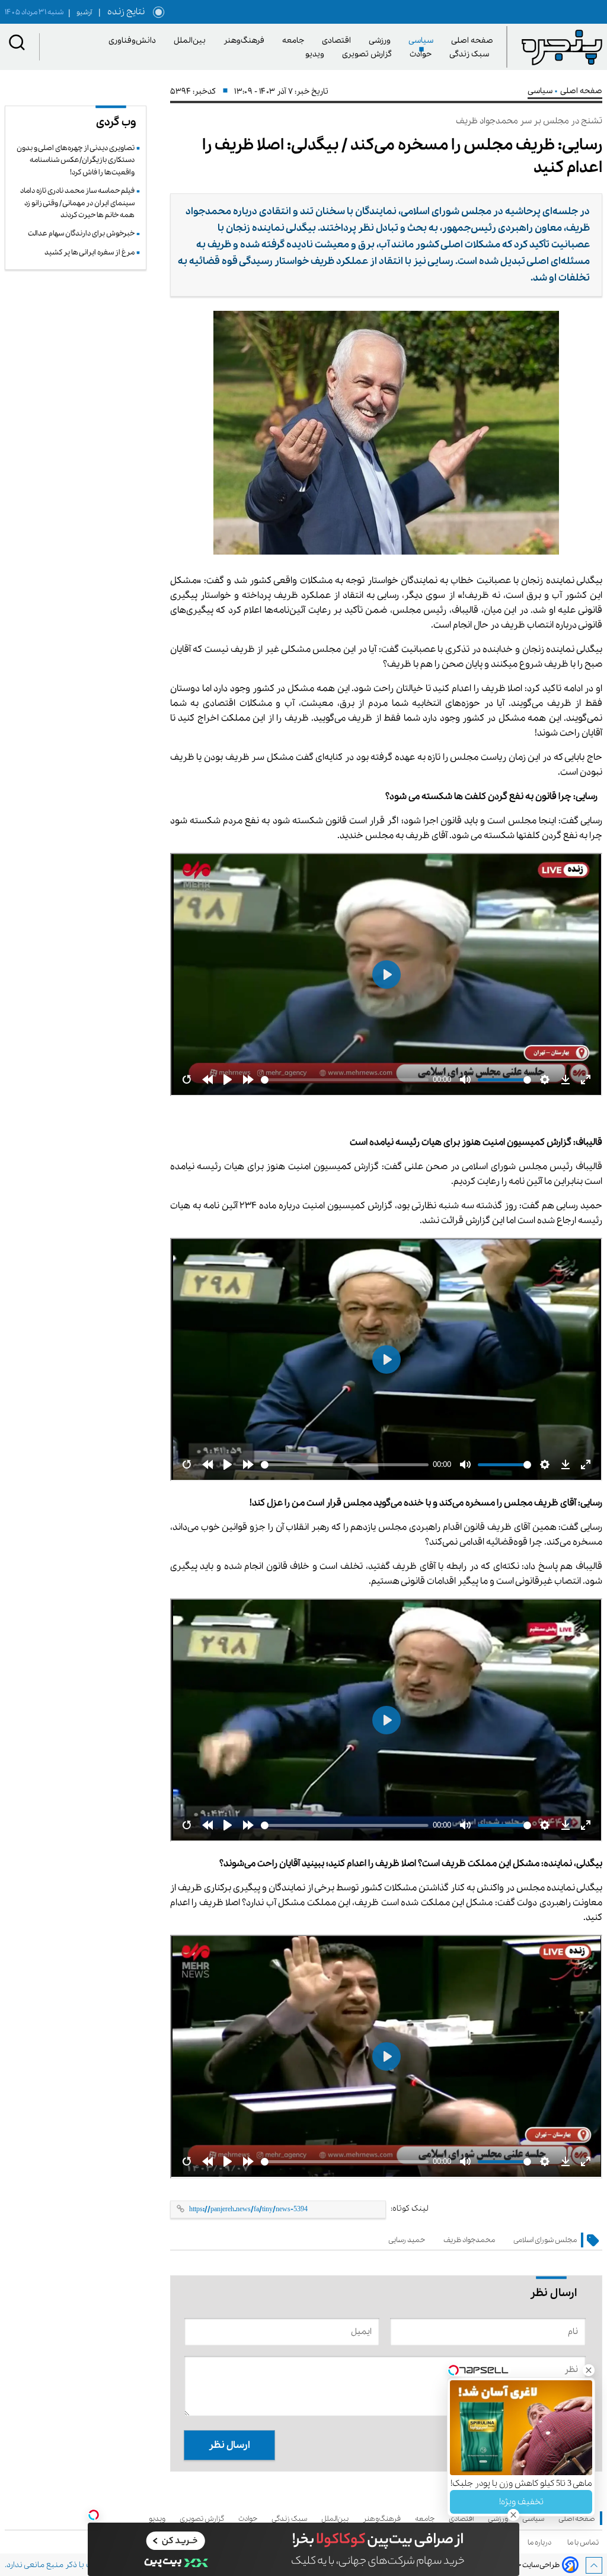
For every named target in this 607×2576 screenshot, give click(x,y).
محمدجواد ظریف (469, 2240)
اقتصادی (338, 41)
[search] (17, 45)
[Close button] (589, 2370)
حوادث (423, 54)
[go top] (594, 2565)
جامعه (295, 41)
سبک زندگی (471, 54)
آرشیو (80, 12)
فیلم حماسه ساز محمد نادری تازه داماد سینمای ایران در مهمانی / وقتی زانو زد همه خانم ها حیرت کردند (77, 203)
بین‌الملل (192, 41)
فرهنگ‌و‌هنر (246, 41)
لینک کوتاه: (410, 2209)
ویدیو (317, 54)
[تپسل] (94, 2515)
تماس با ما (585, 2542)
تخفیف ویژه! (521, 2502)
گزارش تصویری (369, 54)
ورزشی (382, 41)
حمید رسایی (407, 2240)
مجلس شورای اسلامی (545, 2240)
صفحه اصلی (472, 41)
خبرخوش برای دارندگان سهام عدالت (81, 233)
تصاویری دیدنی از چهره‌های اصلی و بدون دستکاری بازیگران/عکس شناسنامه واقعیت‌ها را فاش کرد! (76, 160)
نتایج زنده (124, 12)
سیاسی (423, 41)
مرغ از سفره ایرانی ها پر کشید (90, 252)
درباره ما (541, 2542)
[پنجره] (562, 47)
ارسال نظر (229, 2445)
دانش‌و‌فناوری (134, 41)
